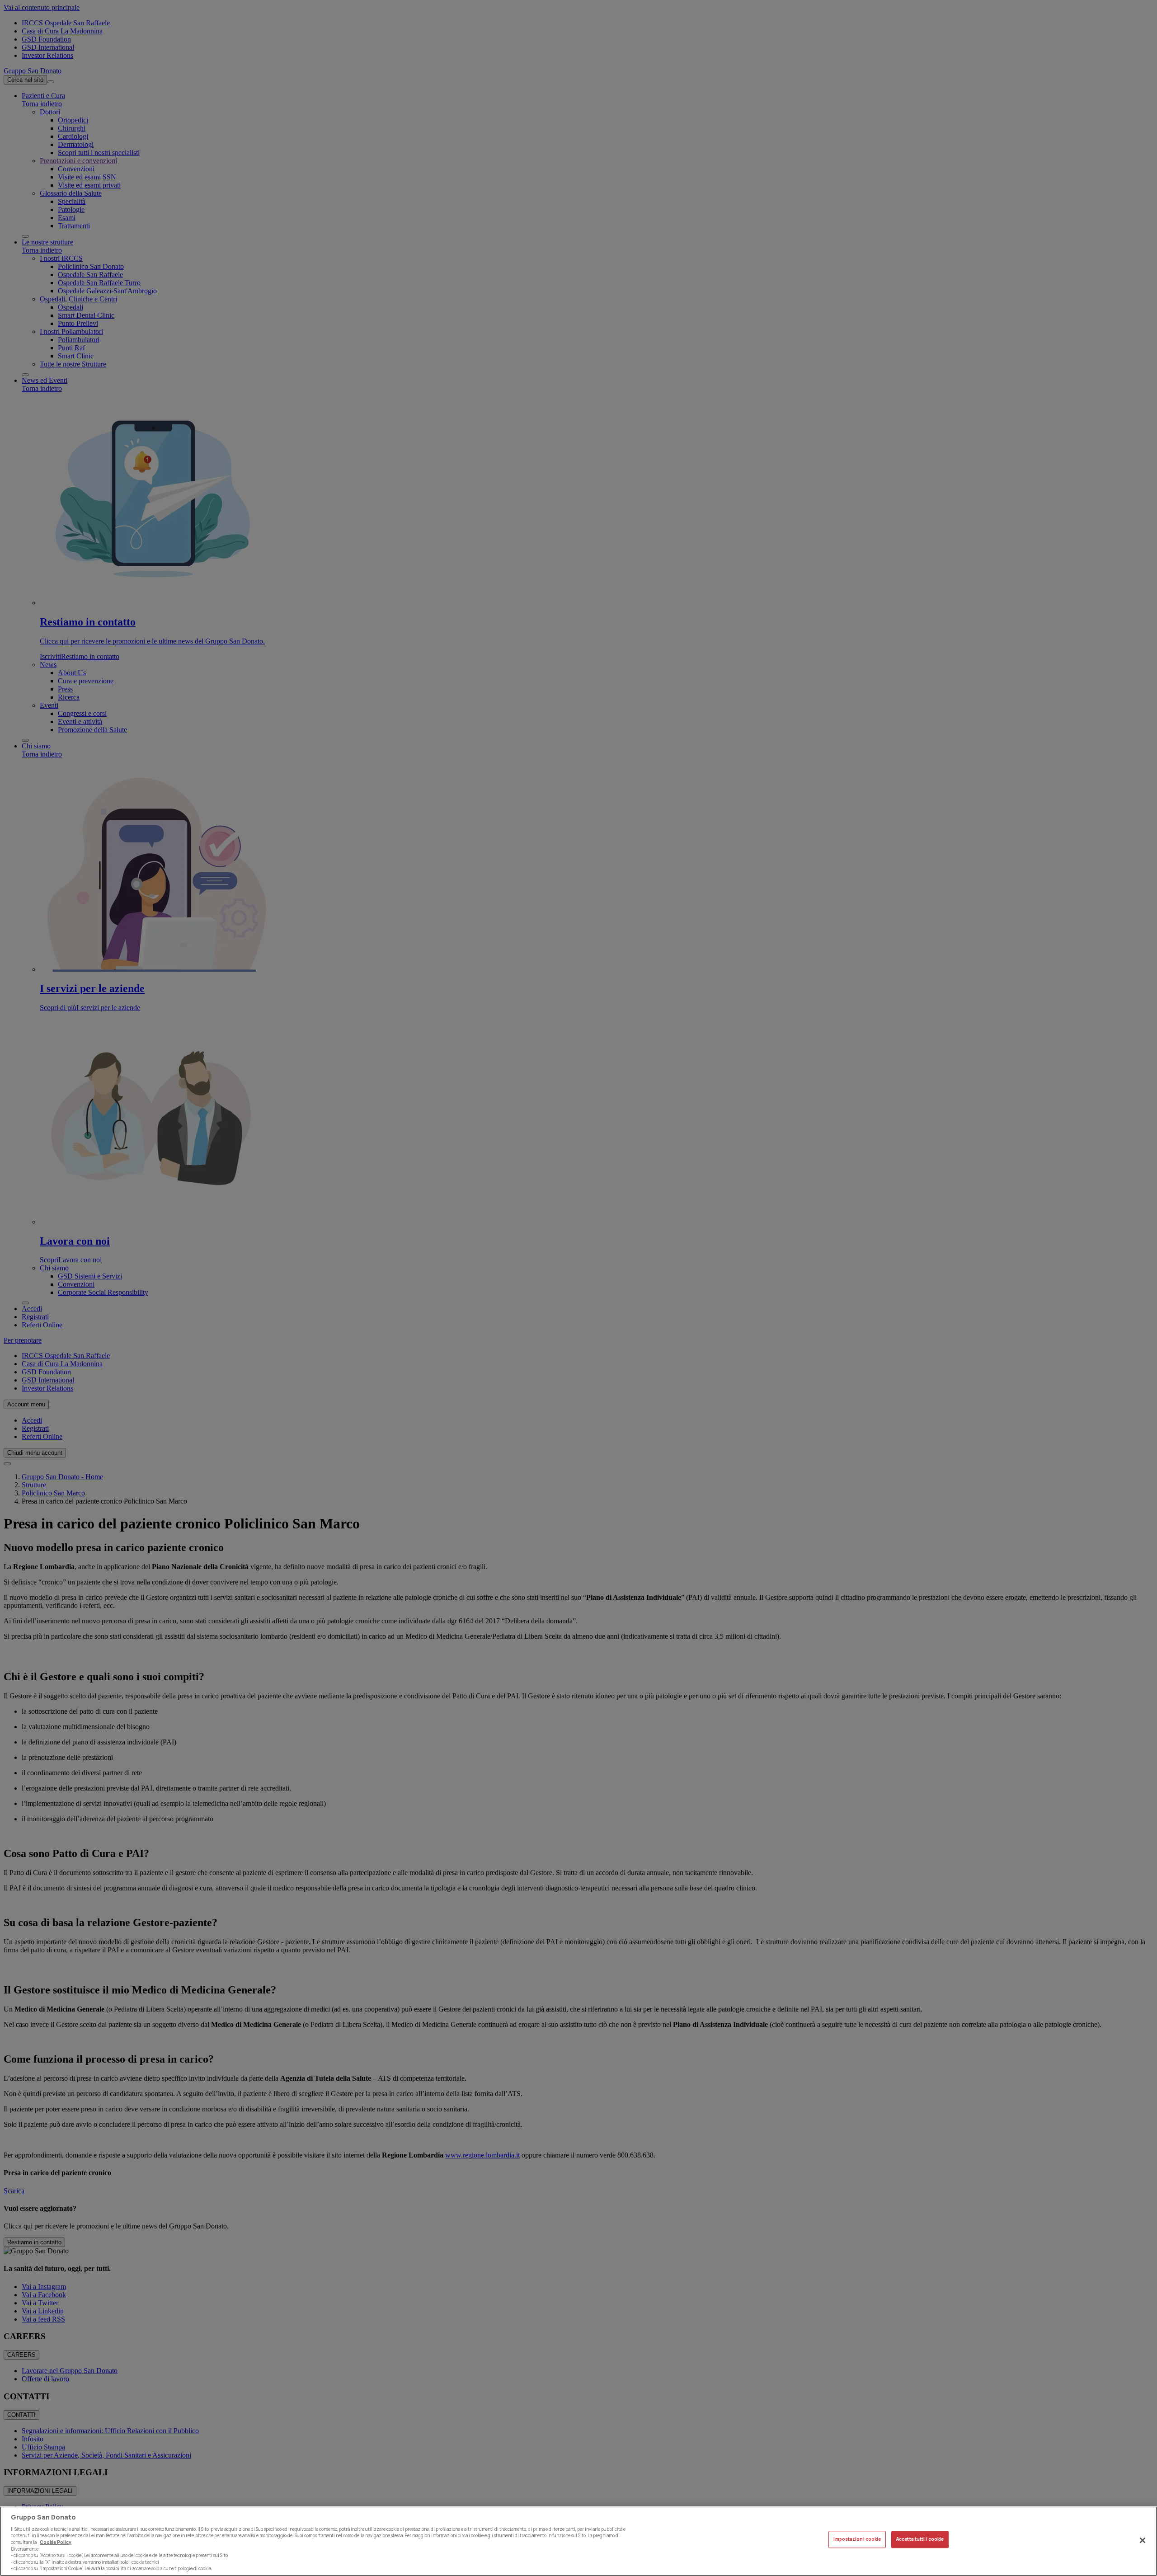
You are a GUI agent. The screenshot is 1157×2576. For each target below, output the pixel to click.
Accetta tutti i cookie (920, 2540)
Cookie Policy (56, 2542)
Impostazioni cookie (857, 2540)
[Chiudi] (1143, 2540)
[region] (578, 2541)
